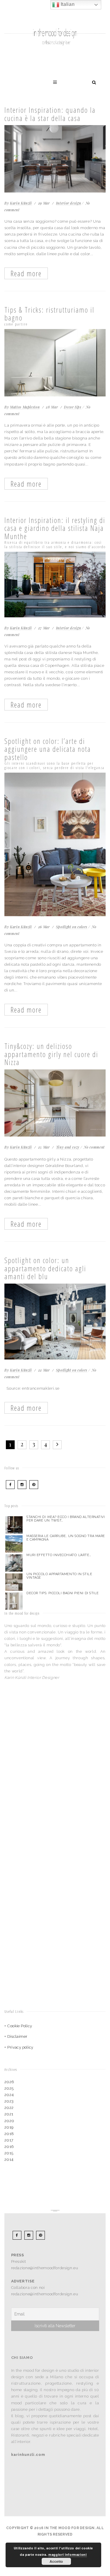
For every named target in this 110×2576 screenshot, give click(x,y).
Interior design (69, 203)
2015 (9, 2153)
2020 (9, 2121)
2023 (9, 2101)
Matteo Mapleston (25, 407)
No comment (94, 1147)
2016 (9, 2147)
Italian (67, 4)
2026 (9, 2082)
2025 (9, 2088)
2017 (9, 2140)
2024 (9, 2095)
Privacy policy (20, 2047)
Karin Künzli (21, 203)
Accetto (56, 2561)
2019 (9, 2127)
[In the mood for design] (55, 16)
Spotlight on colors (72, 927)
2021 (9, 2114)
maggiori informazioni (68, 2554)
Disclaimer (17, 2036)
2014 (9, 2160)
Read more (26, 273)
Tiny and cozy (68, 1147)
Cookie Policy (20, 2026)
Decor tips (73, 407)
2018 (9, 2134)
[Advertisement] (41, 1740)
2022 (9, 2108)
